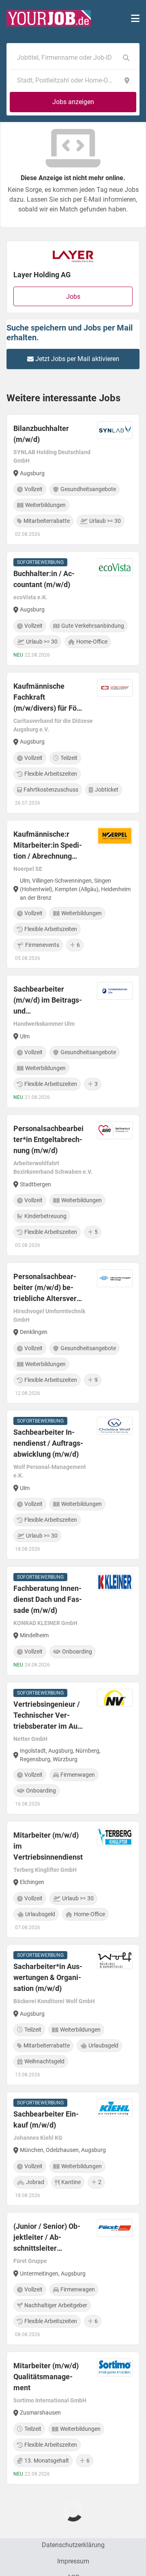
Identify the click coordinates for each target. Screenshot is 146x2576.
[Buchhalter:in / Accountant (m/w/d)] (73, 608)
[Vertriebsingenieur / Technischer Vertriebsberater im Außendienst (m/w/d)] (73, 1748)
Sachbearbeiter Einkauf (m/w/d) (46, 2119)
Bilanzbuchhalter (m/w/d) (41, 434)
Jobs (73, 297)
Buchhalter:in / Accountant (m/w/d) (44, 579)
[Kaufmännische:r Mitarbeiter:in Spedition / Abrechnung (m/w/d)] (73, 894)
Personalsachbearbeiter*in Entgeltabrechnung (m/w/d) (48, 1139)
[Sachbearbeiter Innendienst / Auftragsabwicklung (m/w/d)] (73, 1485)
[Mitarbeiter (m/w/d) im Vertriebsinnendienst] (73, 1880)
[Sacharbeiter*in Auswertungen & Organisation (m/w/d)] (73, 2015)
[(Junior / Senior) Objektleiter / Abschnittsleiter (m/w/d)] (73, 2279)
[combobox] (65, 58)
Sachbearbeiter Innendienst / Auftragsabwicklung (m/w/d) (48, 1443)
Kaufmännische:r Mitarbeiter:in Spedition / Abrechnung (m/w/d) (48, 846)
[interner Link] (49, 18)
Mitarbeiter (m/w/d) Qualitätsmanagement (46, 2377)
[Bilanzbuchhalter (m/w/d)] (73, 480)
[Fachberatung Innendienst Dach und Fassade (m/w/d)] (73, 1621)
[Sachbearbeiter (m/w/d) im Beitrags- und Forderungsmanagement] (73, 1041)
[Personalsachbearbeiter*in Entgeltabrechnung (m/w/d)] (73, 1185)
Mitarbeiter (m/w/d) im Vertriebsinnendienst (48, 1846)
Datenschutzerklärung (73, 2545)
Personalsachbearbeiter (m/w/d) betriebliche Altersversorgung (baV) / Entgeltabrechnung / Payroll (46, 1288)
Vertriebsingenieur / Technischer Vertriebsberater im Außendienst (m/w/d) (47, 1716)
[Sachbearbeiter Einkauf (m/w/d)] (73, 2149)
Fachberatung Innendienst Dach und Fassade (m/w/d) (48, 1599)
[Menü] (135, 18)
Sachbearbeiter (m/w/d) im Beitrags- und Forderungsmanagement (48, 1001)
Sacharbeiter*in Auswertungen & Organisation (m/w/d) (48, 1977)
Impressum (73, 2561)
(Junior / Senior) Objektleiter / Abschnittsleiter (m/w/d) (47, 2238)
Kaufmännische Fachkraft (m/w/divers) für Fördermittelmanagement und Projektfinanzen (48, 698)
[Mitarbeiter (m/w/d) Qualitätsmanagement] (73, 2418)
